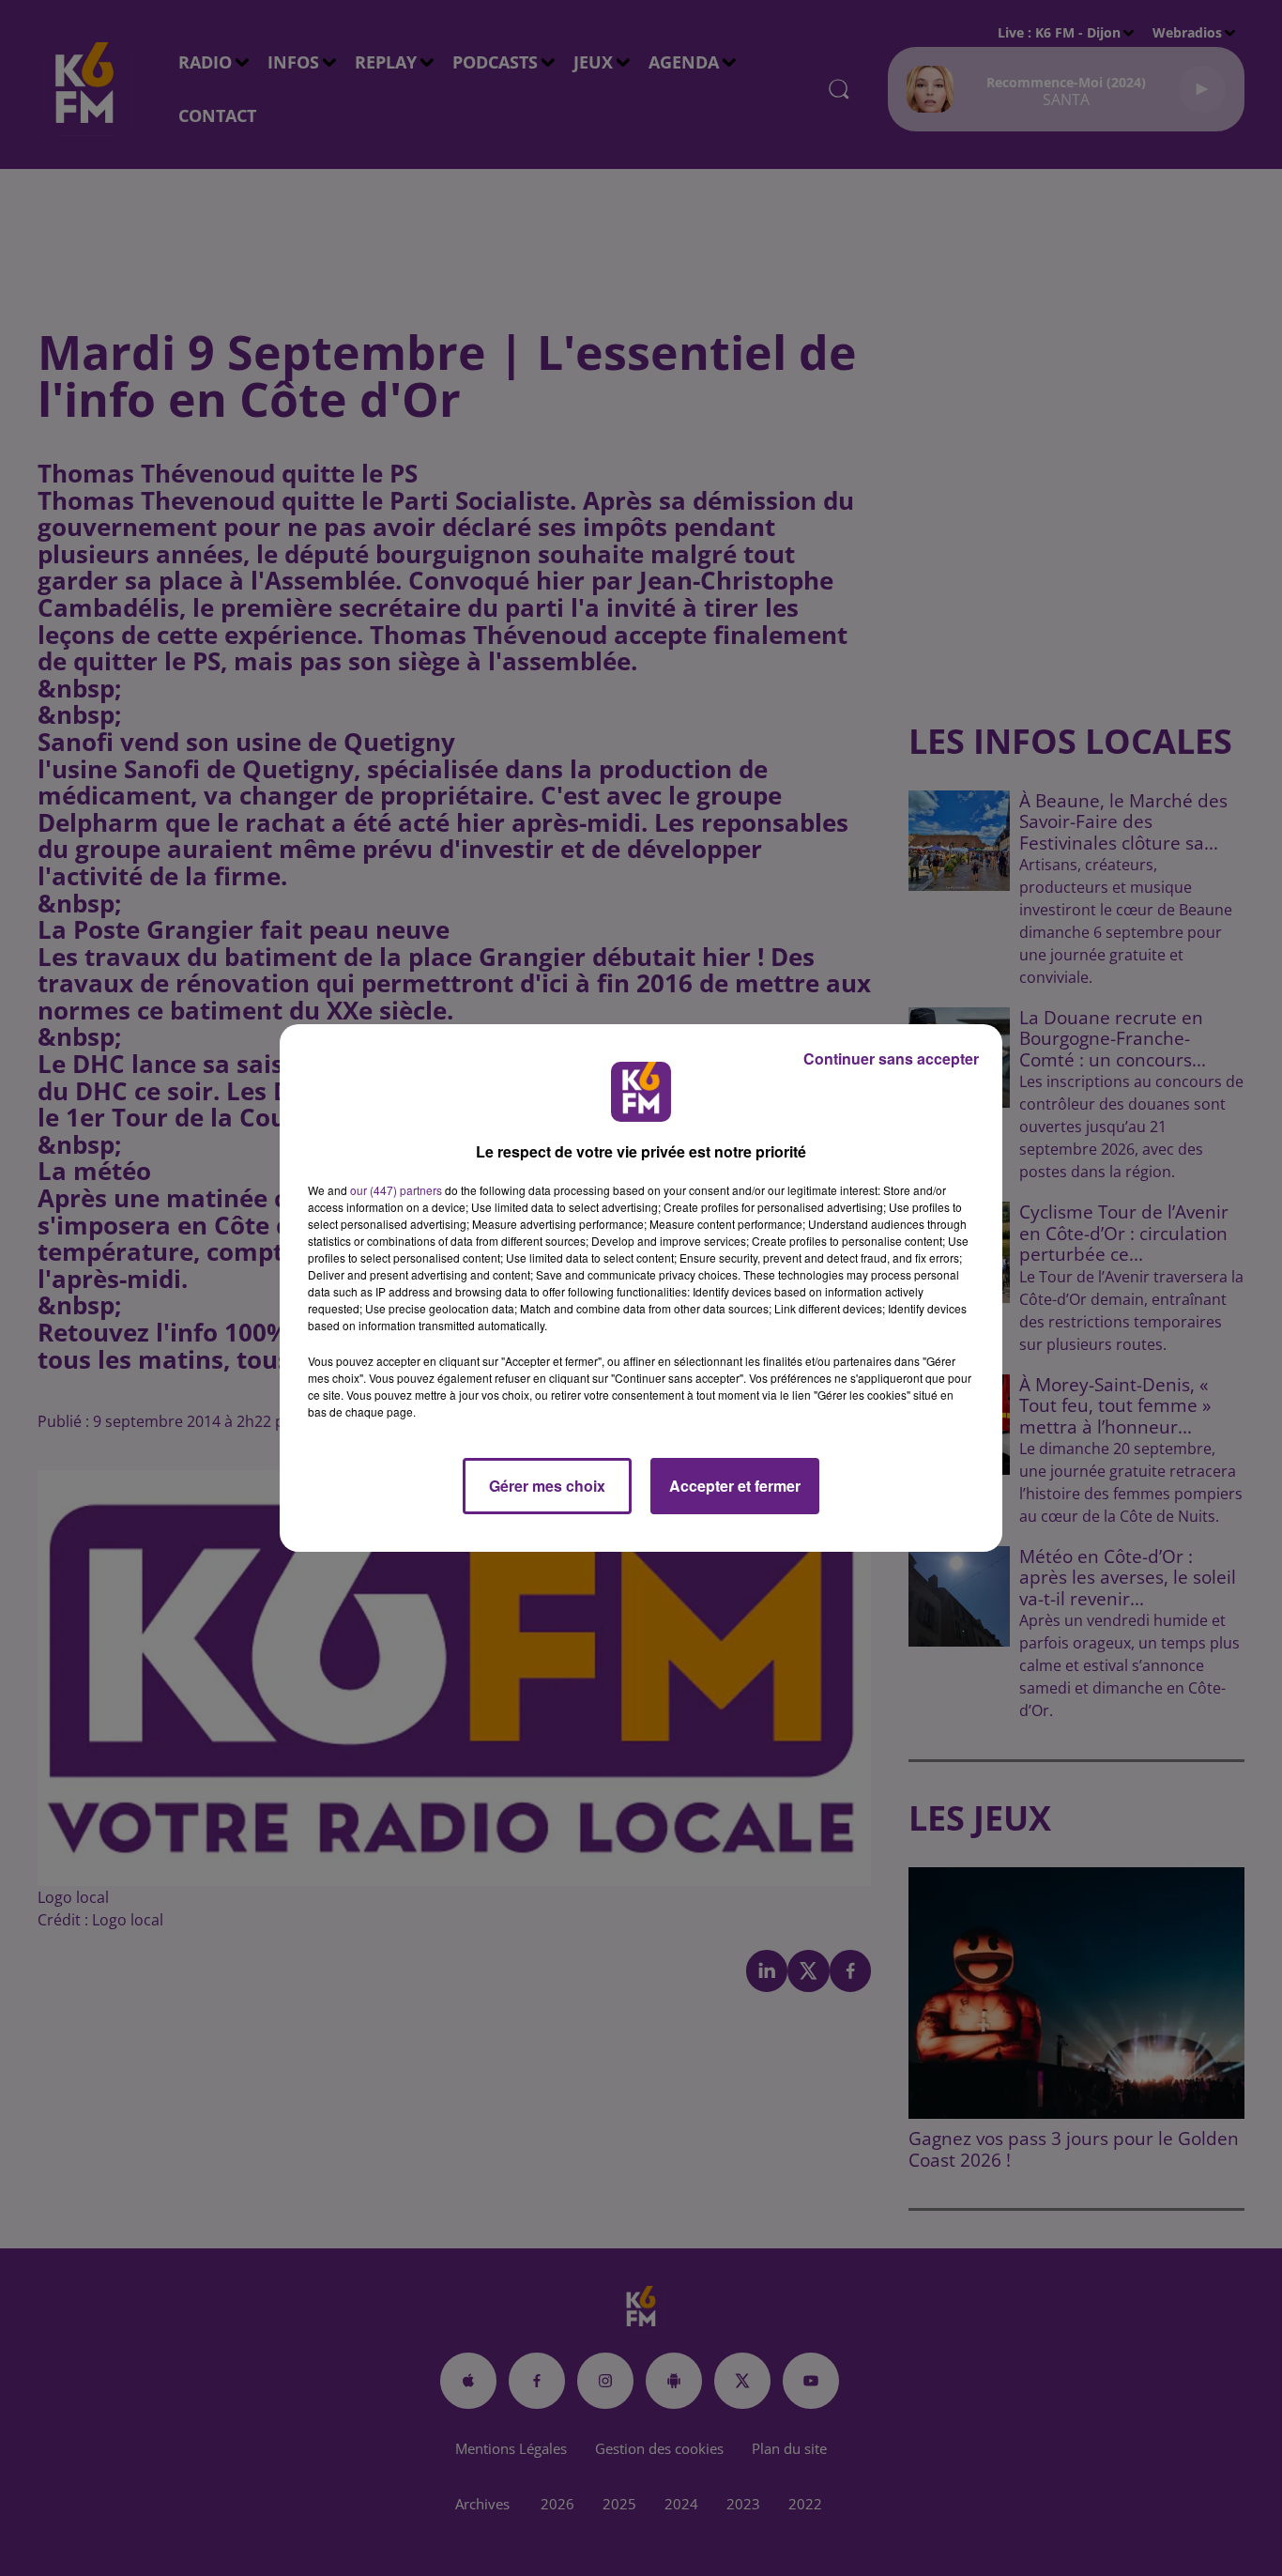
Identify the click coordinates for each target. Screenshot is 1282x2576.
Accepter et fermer (735, 1486)
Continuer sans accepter (891, 1058)
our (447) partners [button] (396, 1190)
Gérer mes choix (547, 1486)
